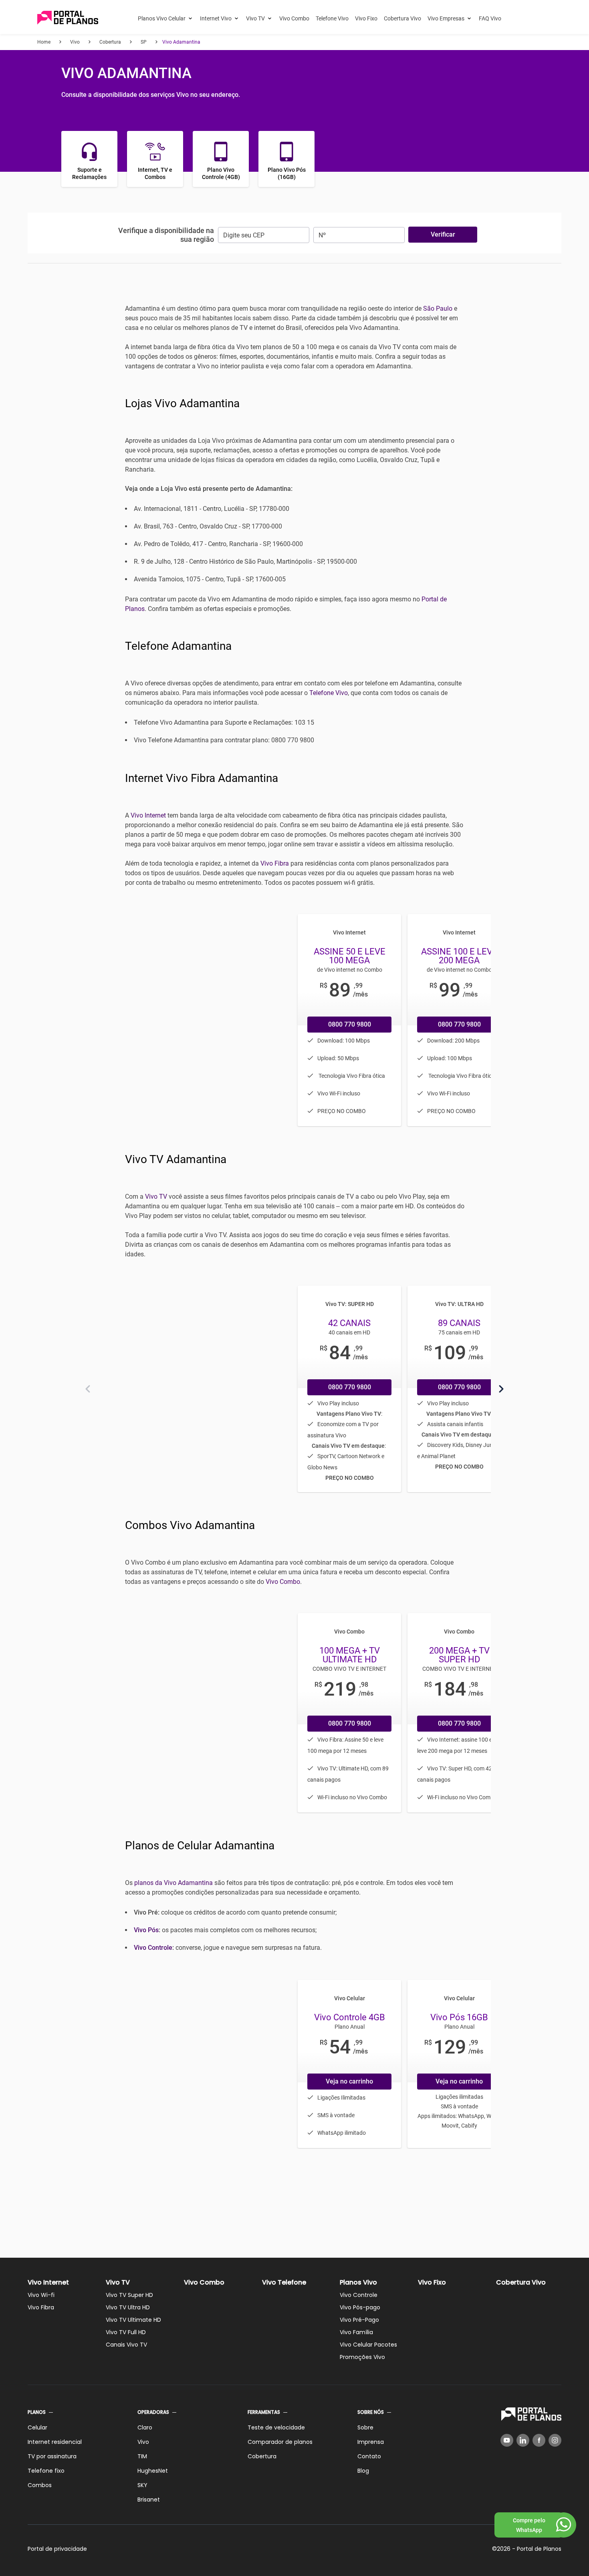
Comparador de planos (280, 2442)
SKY (142, 2485)
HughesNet (153, 2471)
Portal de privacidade (57, 2549)
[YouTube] (507, 2440)
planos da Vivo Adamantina (173, 1883)
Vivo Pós (146, 1930)
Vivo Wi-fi (41, 2295)
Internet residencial (55, 2442)
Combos (40, 2485)
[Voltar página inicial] (68, 18)
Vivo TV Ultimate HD (133, 2320)
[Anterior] (88, 1389)
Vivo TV (255, 18)
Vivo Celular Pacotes (368, 2345)
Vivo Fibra (275, 863)
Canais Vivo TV (126, 2345)
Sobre (365, 2427)
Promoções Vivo (362, 2357)
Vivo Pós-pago (360, 2307)
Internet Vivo (216, 18)
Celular (37, 2427)
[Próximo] (501, 1389)
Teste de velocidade (276, 2427)
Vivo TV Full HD (126, 2332)
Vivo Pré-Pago (359, 2320)
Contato (369, 2456)
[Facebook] (539, 2440)
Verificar (443, 234)
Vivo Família (356, 2332)
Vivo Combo (294, 18)
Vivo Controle (153, 1948)
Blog (363, 2471)
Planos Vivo (358, 2282)
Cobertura (262, 2456)
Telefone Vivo (332, 18)
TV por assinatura (52, 2456)
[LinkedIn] (523, 2440)
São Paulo (438, 308)
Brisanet (149, 2500)
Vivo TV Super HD (129, 2295)
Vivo (143, 2442)
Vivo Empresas (446, 18)
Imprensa (371, 2442)
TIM (142, 2456)
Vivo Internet (148, 815)
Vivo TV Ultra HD (128, 2307)
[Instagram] (555, 2440)
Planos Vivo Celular (162, 18)
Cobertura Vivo (402, 18)
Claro (145, 2427)
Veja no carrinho (349, 2081)
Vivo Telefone (284, 2282)
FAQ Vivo (490, 18)
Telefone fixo (46, 2471)
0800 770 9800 (350, 1024)
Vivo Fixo (366, 18)
